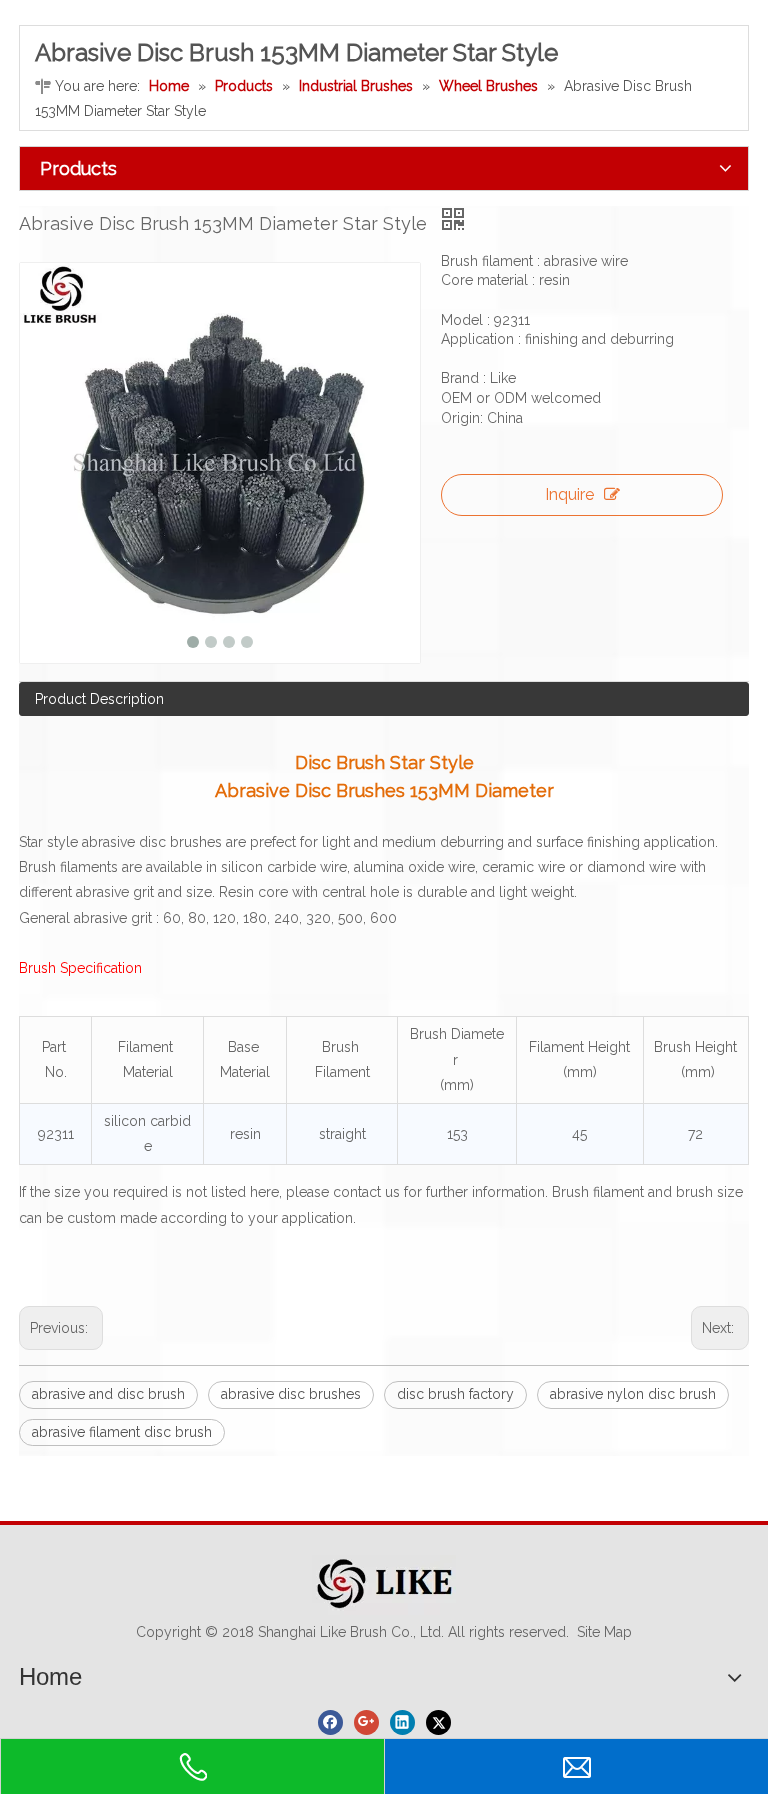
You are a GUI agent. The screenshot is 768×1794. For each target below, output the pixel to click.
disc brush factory (455, 1394)
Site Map (604, 1632)
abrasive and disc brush (108, 1394)
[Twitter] (438, 1722)
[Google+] (366, 1722)
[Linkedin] (402, 1722)
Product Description (99, 699)
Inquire (569, 494)
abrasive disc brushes (291, 1394)
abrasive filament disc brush (122, 1432)
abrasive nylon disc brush (633, 1394)
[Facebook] (330, 1722)
